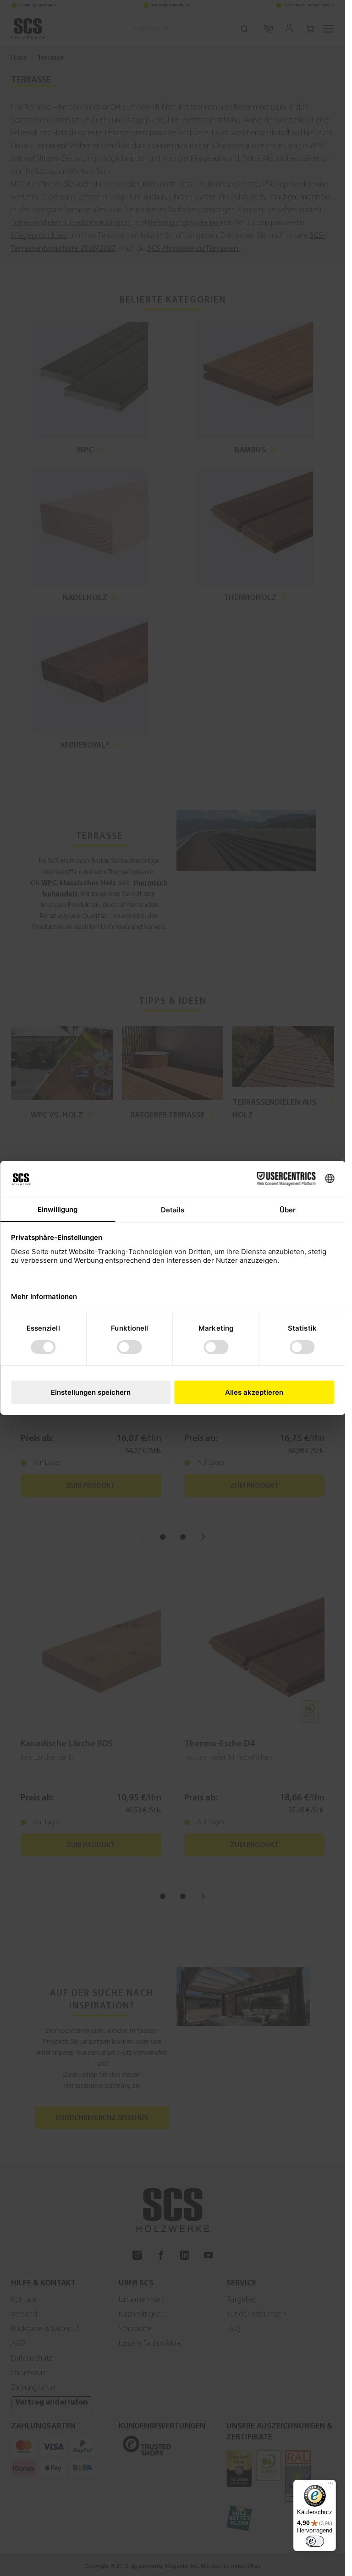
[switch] (315, 2541)
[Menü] (330, 2485)
